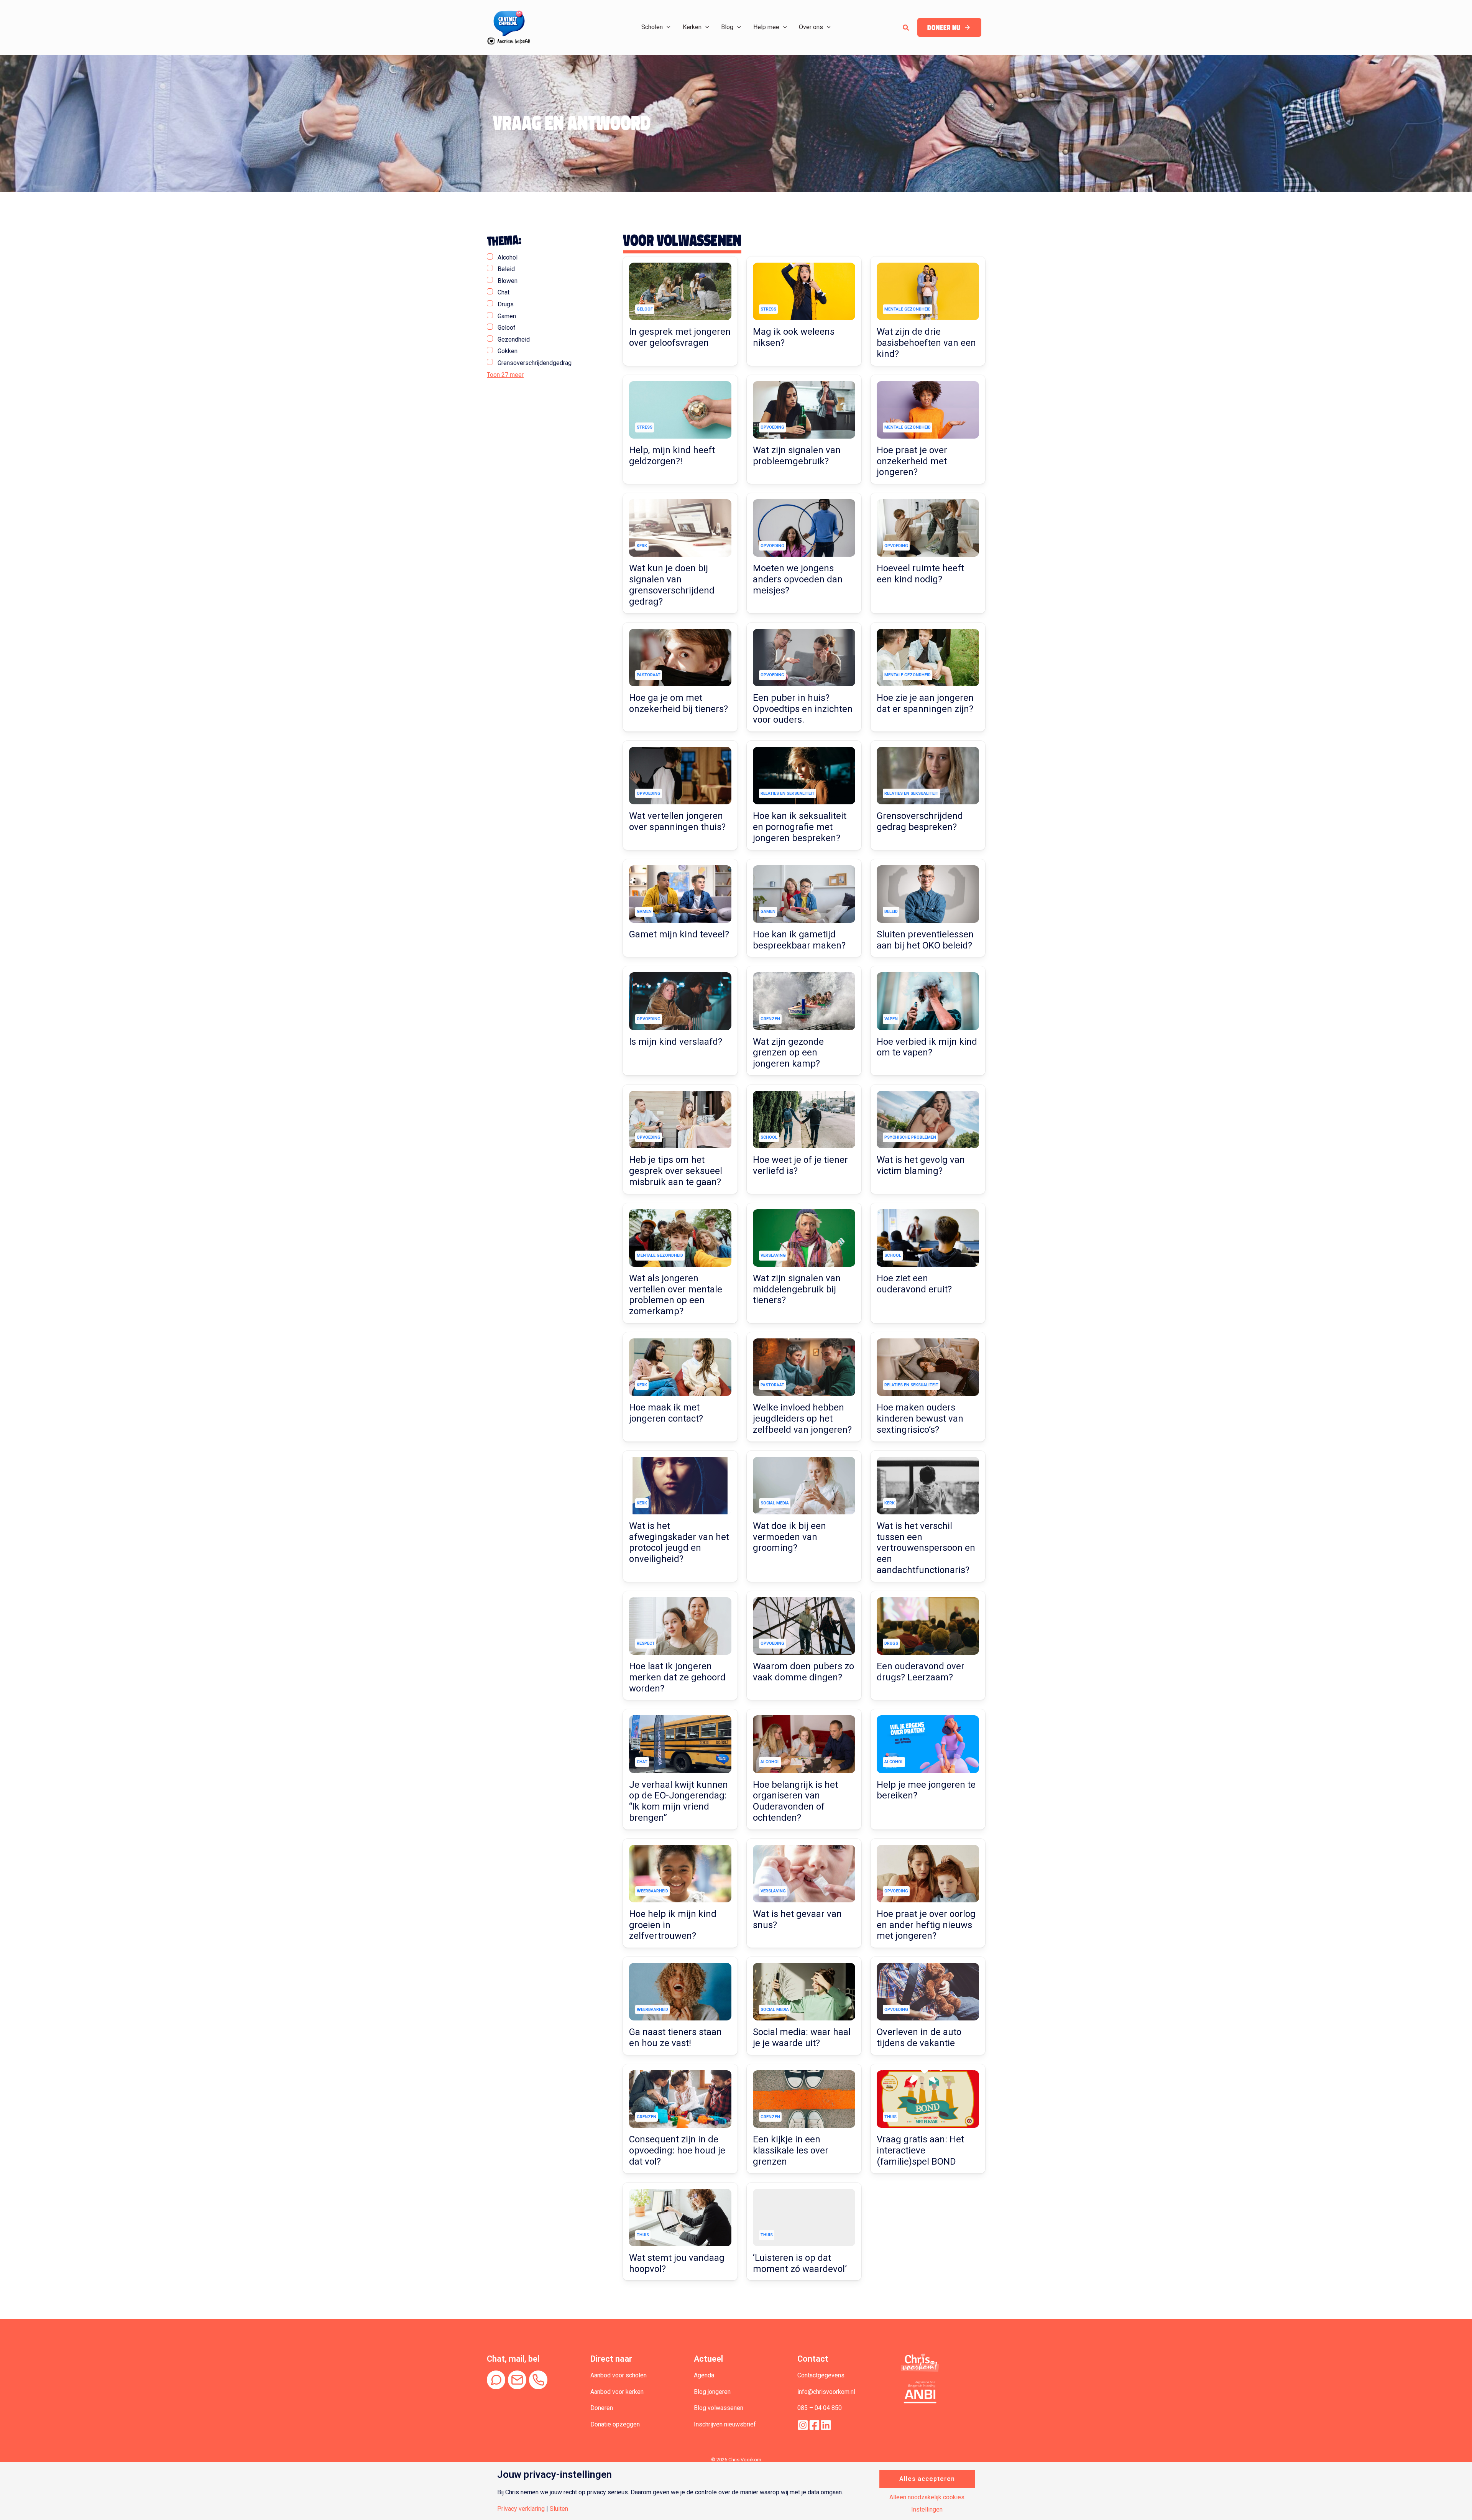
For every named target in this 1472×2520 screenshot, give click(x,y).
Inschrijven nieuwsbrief (725, 2424)
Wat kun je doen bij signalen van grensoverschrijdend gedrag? (672, 585)
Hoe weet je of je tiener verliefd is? (800, 1165)
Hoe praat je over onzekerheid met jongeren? (912, 461)
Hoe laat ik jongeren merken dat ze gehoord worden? (677, 1677)
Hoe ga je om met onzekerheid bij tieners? (678, 703)
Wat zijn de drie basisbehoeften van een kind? (926, 343)
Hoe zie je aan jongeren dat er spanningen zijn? (925, 703)
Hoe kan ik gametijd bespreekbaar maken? (799, 940)
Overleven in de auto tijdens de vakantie (919, 2038)
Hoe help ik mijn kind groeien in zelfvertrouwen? (673, 1925)
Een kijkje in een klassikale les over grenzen (791, 2150)
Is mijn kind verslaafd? (676, 1042)
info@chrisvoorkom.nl (826, 2392)
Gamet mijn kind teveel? (679, 934)
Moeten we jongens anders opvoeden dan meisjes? (798, 579)
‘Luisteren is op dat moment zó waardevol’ (800, 2263)
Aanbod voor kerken (617, 2392)
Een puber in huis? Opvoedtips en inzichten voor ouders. (803, 709)
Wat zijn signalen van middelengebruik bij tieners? (797, 1289)
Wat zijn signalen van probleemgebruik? (797, 456)
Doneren (602, 2408)
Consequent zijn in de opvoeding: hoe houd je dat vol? (677, 2150)
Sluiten (559, 2509)
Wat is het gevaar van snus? (797, 1919)
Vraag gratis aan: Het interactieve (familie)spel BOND (920, 2150)
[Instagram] (803, 2425)
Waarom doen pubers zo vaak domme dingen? (803, 1672)
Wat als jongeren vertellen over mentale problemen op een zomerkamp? (676, 1295)
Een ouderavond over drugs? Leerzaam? (921, 1672)
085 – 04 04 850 (820, 2408)
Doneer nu (944, 28)
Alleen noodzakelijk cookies (927, 2497)
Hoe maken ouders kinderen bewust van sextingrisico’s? (920, 1419)
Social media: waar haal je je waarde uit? (802, 2038)
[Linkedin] (826, 2425)
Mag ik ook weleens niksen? (794, 337)
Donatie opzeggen (615, 2424)
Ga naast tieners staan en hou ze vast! (675, 2038)
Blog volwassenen (719, 2408)
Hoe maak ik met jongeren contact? (666, 1413)
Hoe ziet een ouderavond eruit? (914, 1284)
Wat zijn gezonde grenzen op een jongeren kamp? (788, 1053)
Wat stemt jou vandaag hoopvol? (677, 2263)
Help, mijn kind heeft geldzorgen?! (672, 456)
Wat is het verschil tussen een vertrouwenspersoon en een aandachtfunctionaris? (926, 1548)
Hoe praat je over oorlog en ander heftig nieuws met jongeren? (926, 1925)
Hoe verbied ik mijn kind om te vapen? (927, 1047)
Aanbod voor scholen (619, 2375)
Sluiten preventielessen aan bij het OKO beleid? (925, 940)
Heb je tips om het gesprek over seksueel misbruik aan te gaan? (676, 1171)
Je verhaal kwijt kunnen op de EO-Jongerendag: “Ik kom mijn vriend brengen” (678, 1801)
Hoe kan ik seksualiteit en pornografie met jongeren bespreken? (800, 827)
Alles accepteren (927, 2479)
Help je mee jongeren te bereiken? (926, 1790)
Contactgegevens (821, 2375)
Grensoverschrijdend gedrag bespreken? (920, 821)
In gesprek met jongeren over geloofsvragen (680, 337)
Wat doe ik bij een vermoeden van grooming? (789, 1537)
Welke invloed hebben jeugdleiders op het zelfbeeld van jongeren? (802, 1419)
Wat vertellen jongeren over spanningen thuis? (677, 821)
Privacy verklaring (521, 2509)
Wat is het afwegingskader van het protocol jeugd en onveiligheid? (679, 1542)
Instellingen (927, 2510)
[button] (667, 27)
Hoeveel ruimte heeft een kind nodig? (920, 574)
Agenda (704, 2375)
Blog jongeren (712, 2392)
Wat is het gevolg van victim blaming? (921, 1165)
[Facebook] (814, 2425)
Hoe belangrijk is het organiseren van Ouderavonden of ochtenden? (795, 1801)
